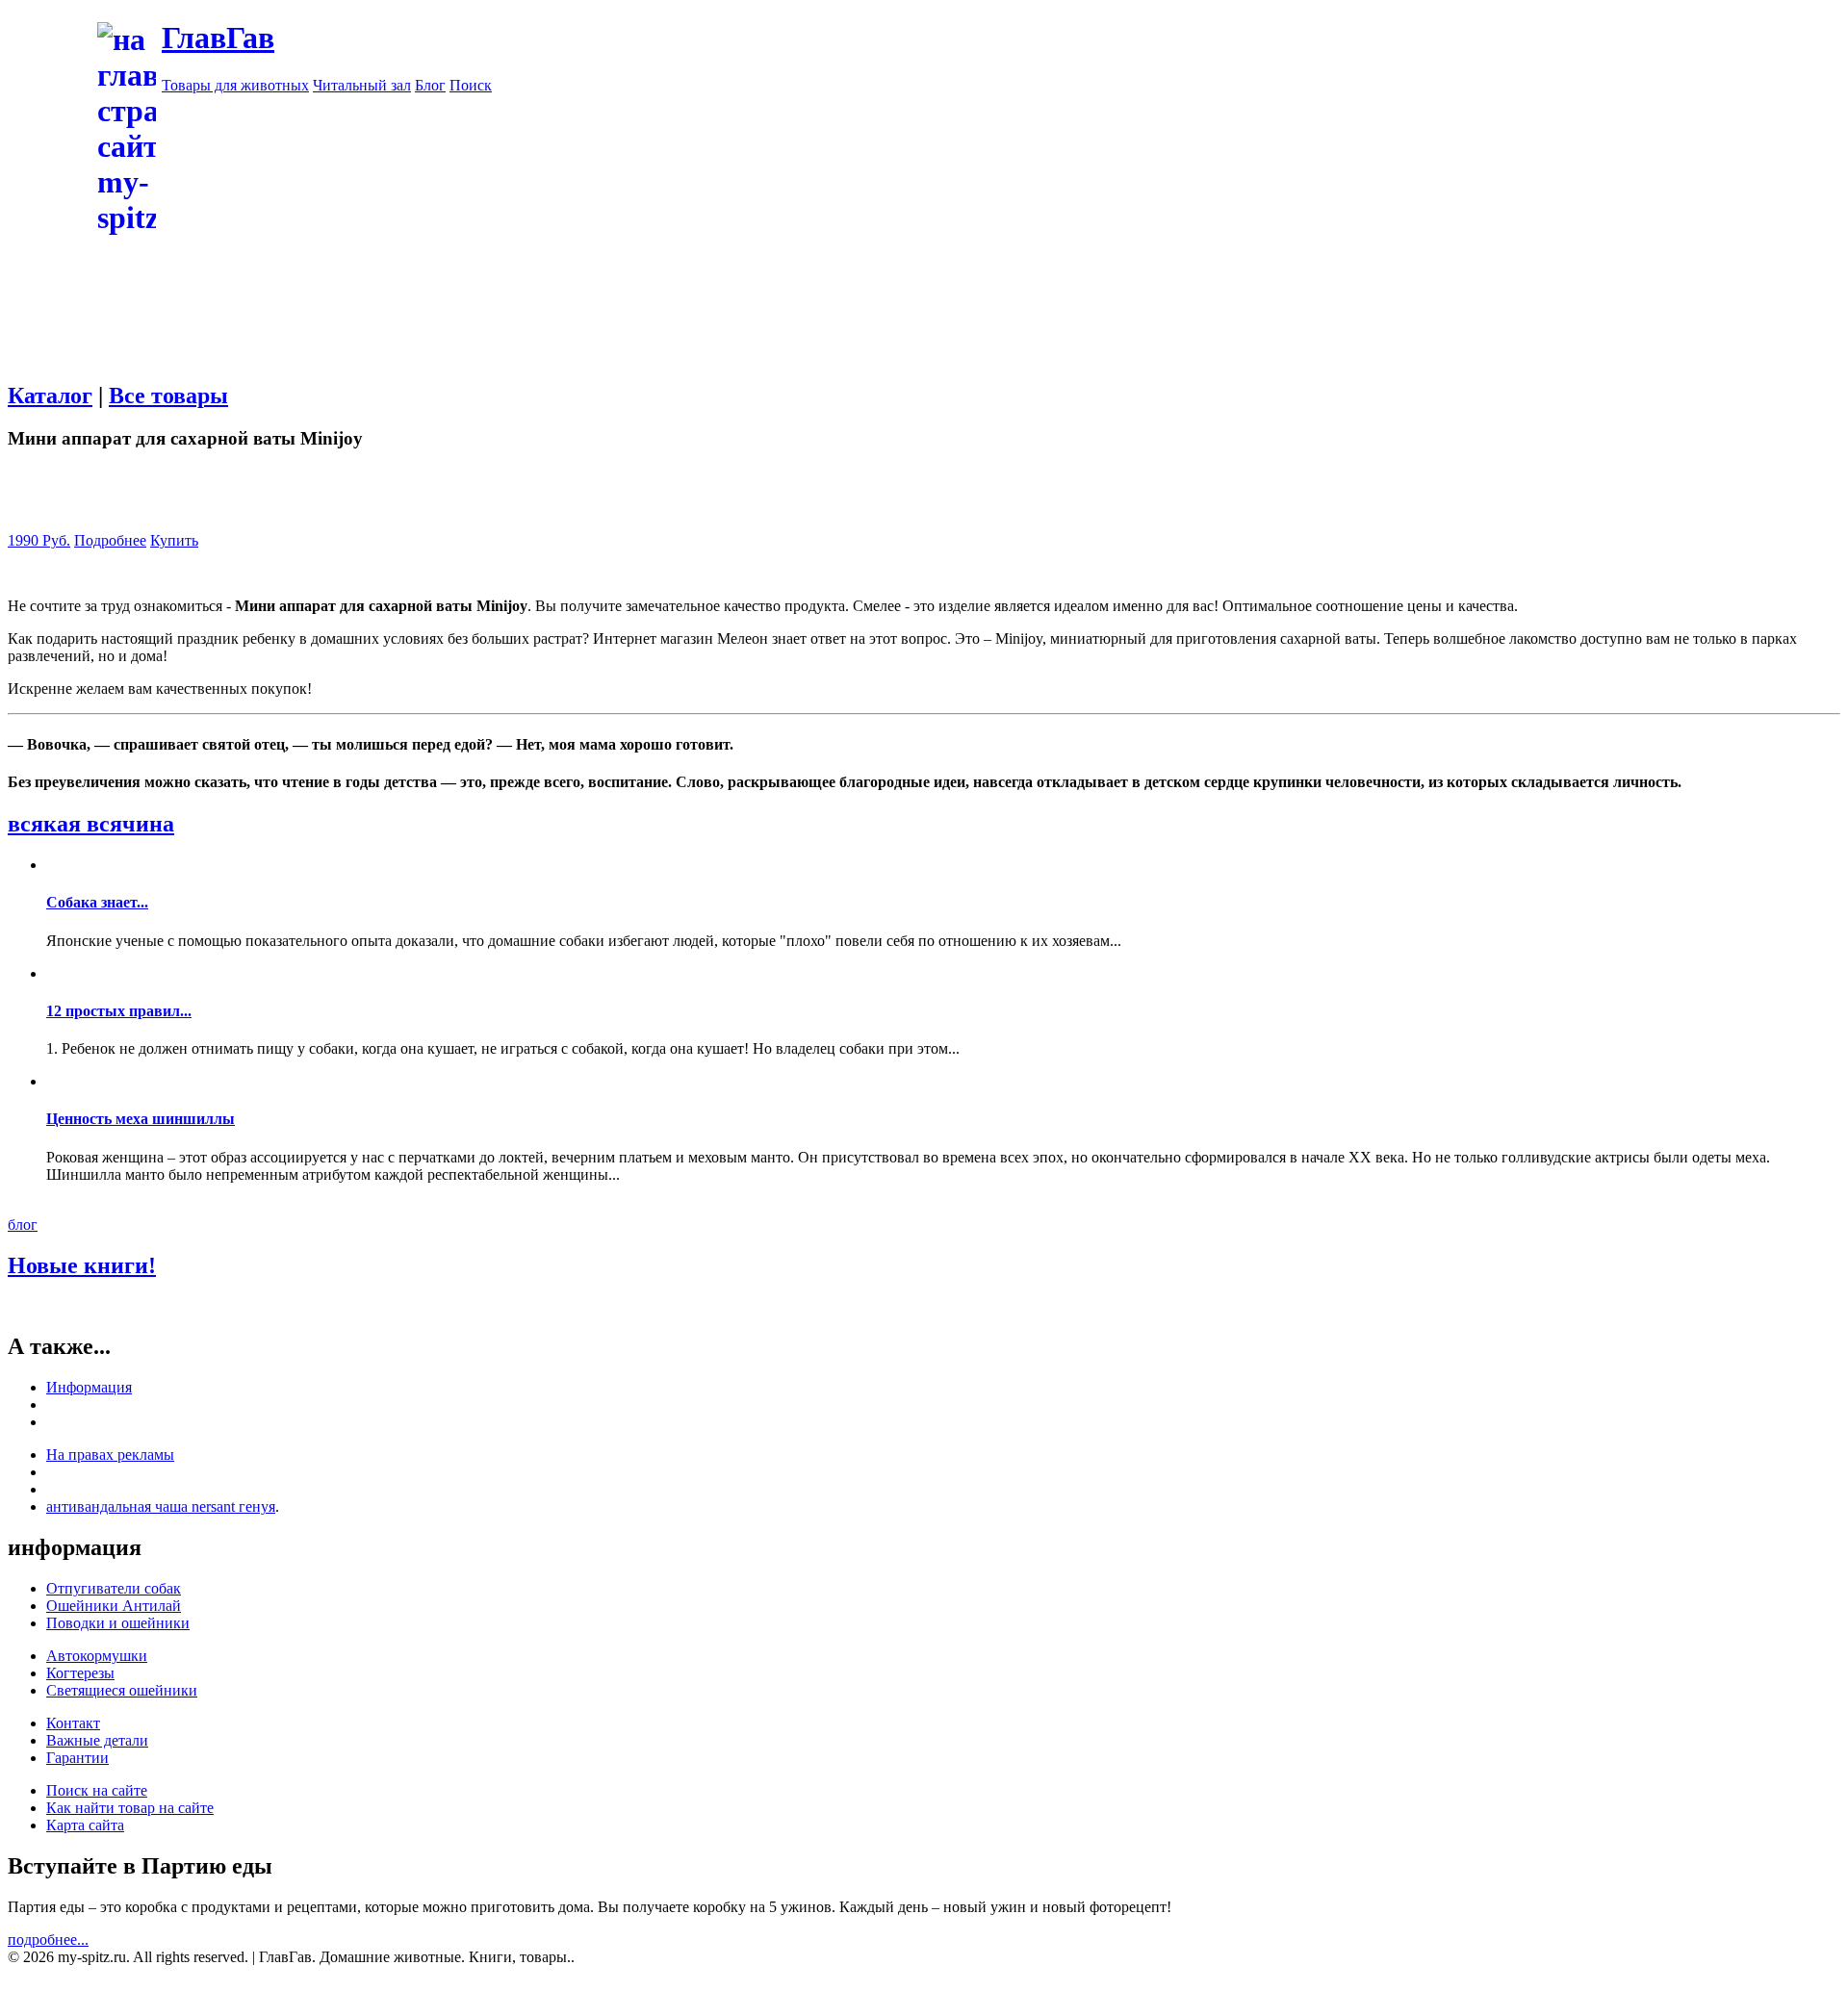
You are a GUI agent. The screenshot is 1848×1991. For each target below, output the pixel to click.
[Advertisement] (1001, 229)
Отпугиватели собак (114, 1588)
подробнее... (48, 1940)
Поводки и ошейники (118, 1623)
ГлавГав (218, 38)
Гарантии (77, 1758)
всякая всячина (91, 824)
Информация (89, 1387)
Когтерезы (80, 1673)
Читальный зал (362, 85)
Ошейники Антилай (114, 1606)
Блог (430, 85)
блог (23, 1225)
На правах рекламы (110, 1455)
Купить (174, 540)
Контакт (73, 1723)
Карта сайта (85, 1825)
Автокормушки (97, 1656)
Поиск (471, 85)
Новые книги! (82, 1265)
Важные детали (97, 1740)
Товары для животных (235, 85)
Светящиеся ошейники (122, 1690)
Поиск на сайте (97, 1790)
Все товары (168, 396)
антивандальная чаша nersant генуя (161, 1506)
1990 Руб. (39, 540)
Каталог (50, 396)
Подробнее (110, 540)
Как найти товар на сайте (130, 1808)
